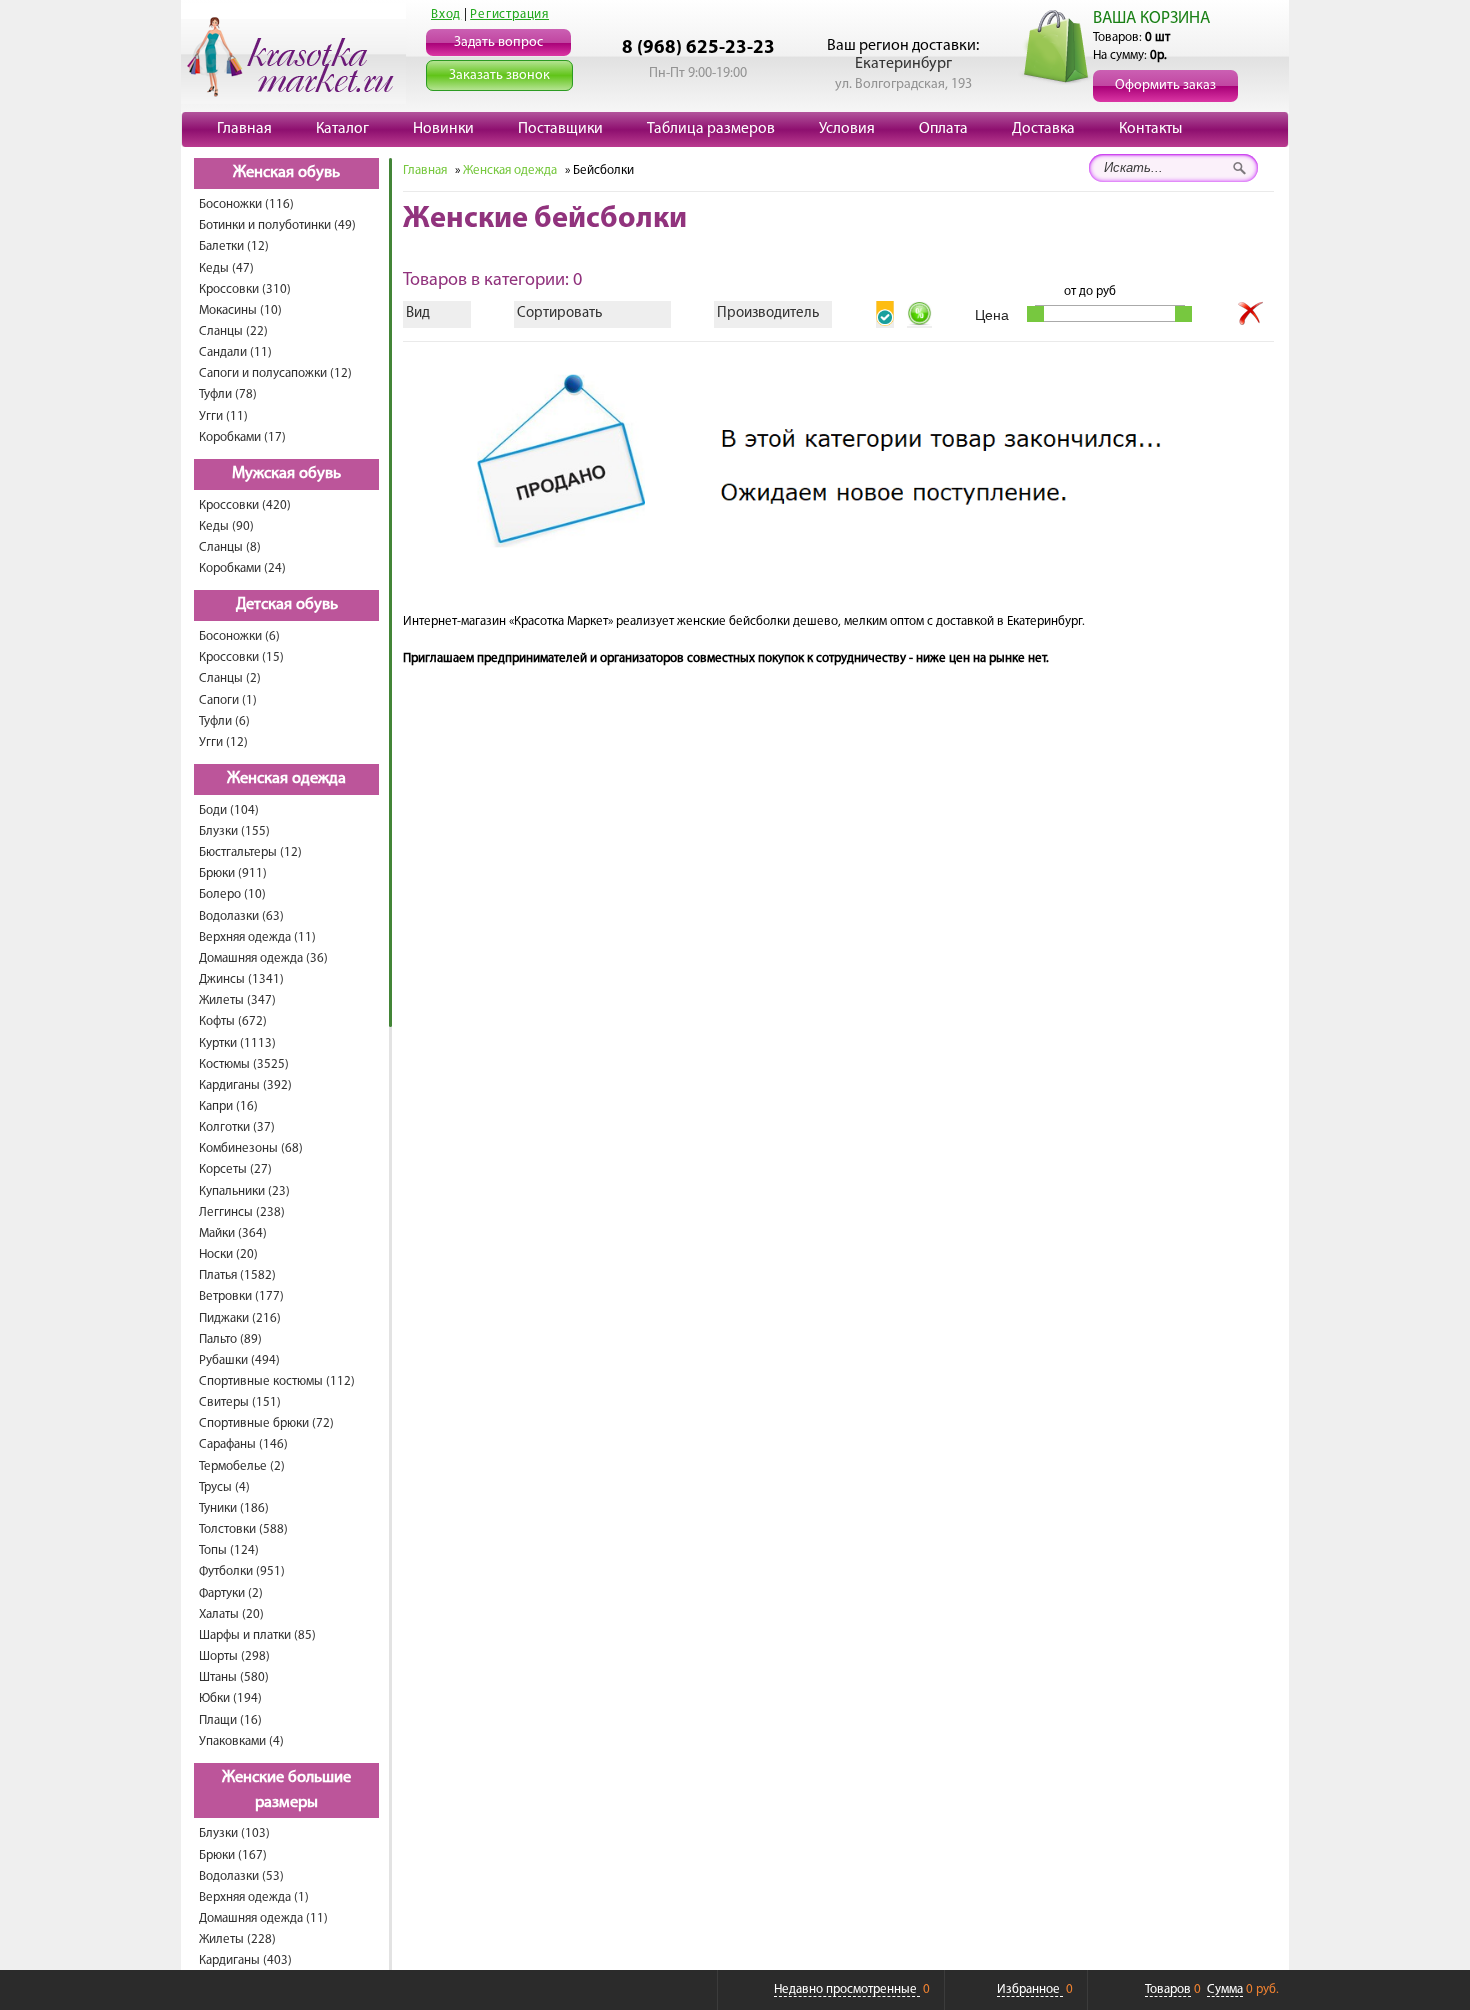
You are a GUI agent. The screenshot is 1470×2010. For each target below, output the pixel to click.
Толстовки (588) (243, 1529)
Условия (847, 129)
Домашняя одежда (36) (263, 958)
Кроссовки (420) (245, 505)
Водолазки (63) (241, 916)
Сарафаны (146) (243, 1444)
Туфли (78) (228, 394)
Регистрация (509, 14)
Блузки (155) (234, 831)
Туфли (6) (224, 721)
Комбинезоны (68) (251, 1148)
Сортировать (559, 313)
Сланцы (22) (233, 331)
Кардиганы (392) (245, 1085)
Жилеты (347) (237, 1000)
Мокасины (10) (240, 310)
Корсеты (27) (235, 1169)
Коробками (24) (242, 568)
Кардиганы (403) (245, 1960)
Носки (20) (228, 1254)
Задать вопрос (498, 42)
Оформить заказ (1165, 85)
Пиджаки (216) (240, 1318)
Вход (446, 14)
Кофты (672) (233, 1021)
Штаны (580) (234, 1677)
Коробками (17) (242, 437)
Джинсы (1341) (241, 979)
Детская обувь (287, 605)
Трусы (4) (224, 1487)
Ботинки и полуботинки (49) (277, 225)
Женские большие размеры (286, 1790)
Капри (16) (228, 1106)
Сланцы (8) (230, 547)
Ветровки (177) (241, 1296)
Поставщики (560, 129)
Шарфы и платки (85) (257, 1635)
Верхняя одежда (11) (257, 937)
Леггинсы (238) (242, 1212)
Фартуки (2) (231, 1593)
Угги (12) (223, 742)
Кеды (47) (226, 268)
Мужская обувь (286, 474)
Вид (418, 313)
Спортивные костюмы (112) (277, 1381)
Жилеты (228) (237, 1939)
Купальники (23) (244, 1191)
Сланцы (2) (230, 678)
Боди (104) (229, 810)
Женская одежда (286, 779)
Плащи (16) (230, 1720)
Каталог (342, 129)
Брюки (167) (233, 1855)
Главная (244, 129)
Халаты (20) (231, 1614)
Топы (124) (229, 1550)
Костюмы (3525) (244, 1064)
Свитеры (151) (240, 1402)
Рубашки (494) (239, 1360)
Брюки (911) (233, 873)
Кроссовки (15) (241, 657)
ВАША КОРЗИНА (1151, 18)
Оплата (943, 129)
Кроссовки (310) (245, 289)
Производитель (768, 313)
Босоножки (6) (239, 636)
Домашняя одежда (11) (263, 1918)
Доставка (1043, 129)
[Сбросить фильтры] (1251, 314)
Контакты (1150, 129)
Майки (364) (233, 1233)
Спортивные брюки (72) (266, 1423)
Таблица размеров (711, 129)
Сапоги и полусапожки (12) (275, 373)
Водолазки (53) (241, 1876)
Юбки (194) (230, 1698)
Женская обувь (286, 173)
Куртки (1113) (237, 1043)
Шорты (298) (234, 1656)
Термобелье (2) (242, 1466)
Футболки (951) (242, 1571)
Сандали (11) (235, 352)
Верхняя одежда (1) (254, 1897)
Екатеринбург (903, 64)
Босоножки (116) (246, 204)
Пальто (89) (230, 1339)
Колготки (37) (237, 1127)
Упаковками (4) (241, 1741)
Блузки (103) (234, 1833)
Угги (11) (223, 416)
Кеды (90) (226, 526)
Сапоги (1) (228, 700)
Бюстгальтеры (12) (250, 852)
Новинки (443, 129)
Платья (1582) (237, 1275)
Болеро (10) (232, 894)
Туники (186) (234, 1508)
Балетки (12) (234, 246)
